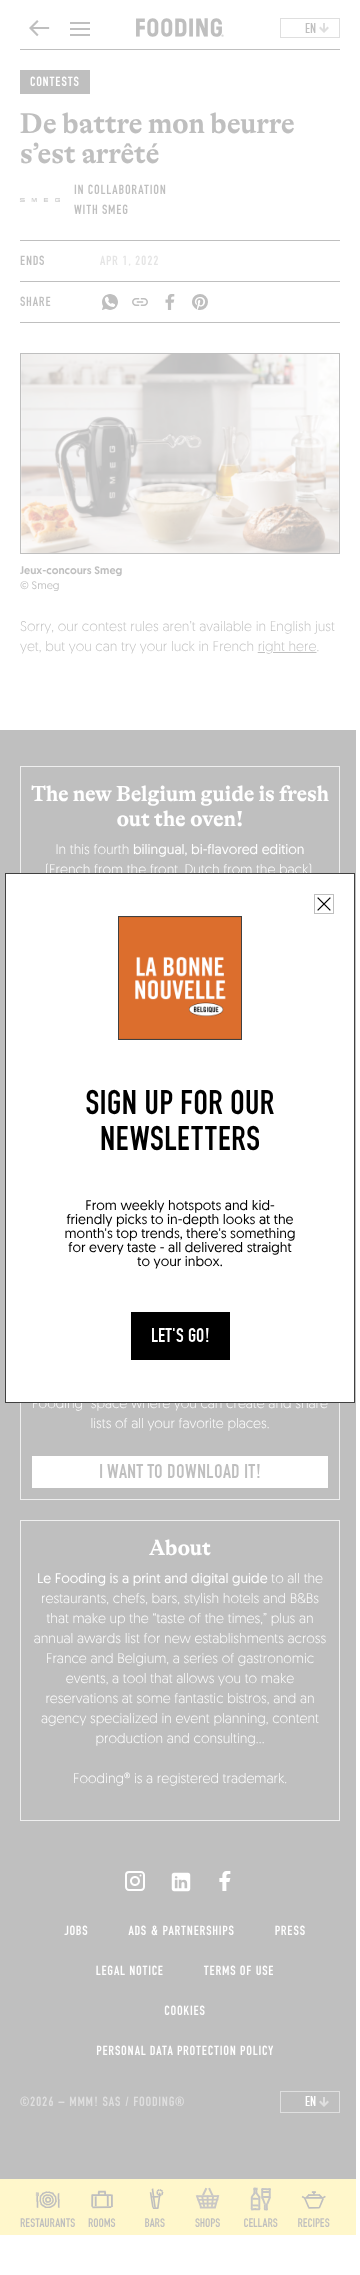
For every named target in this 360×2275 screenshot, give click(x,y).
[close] (324, 904)
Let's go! (180, 1336)
